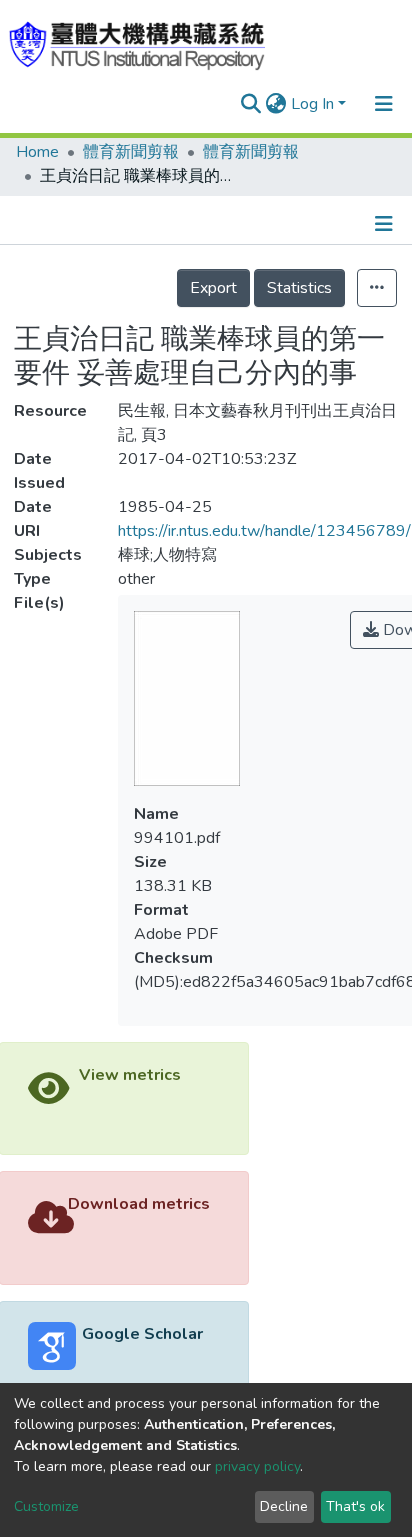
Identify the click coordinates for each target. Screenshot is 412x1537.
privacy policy (257, 1466)
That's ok (355, 1506)
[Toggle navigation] (384, 104)
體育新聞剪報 (131, 152)
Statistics (299, 288)
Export (213, 288)
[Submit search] (251, 104)
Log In (312, 104)
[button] (276, 104)
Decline (284, 1506)
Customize (46, 1506)
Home (37, 152)
